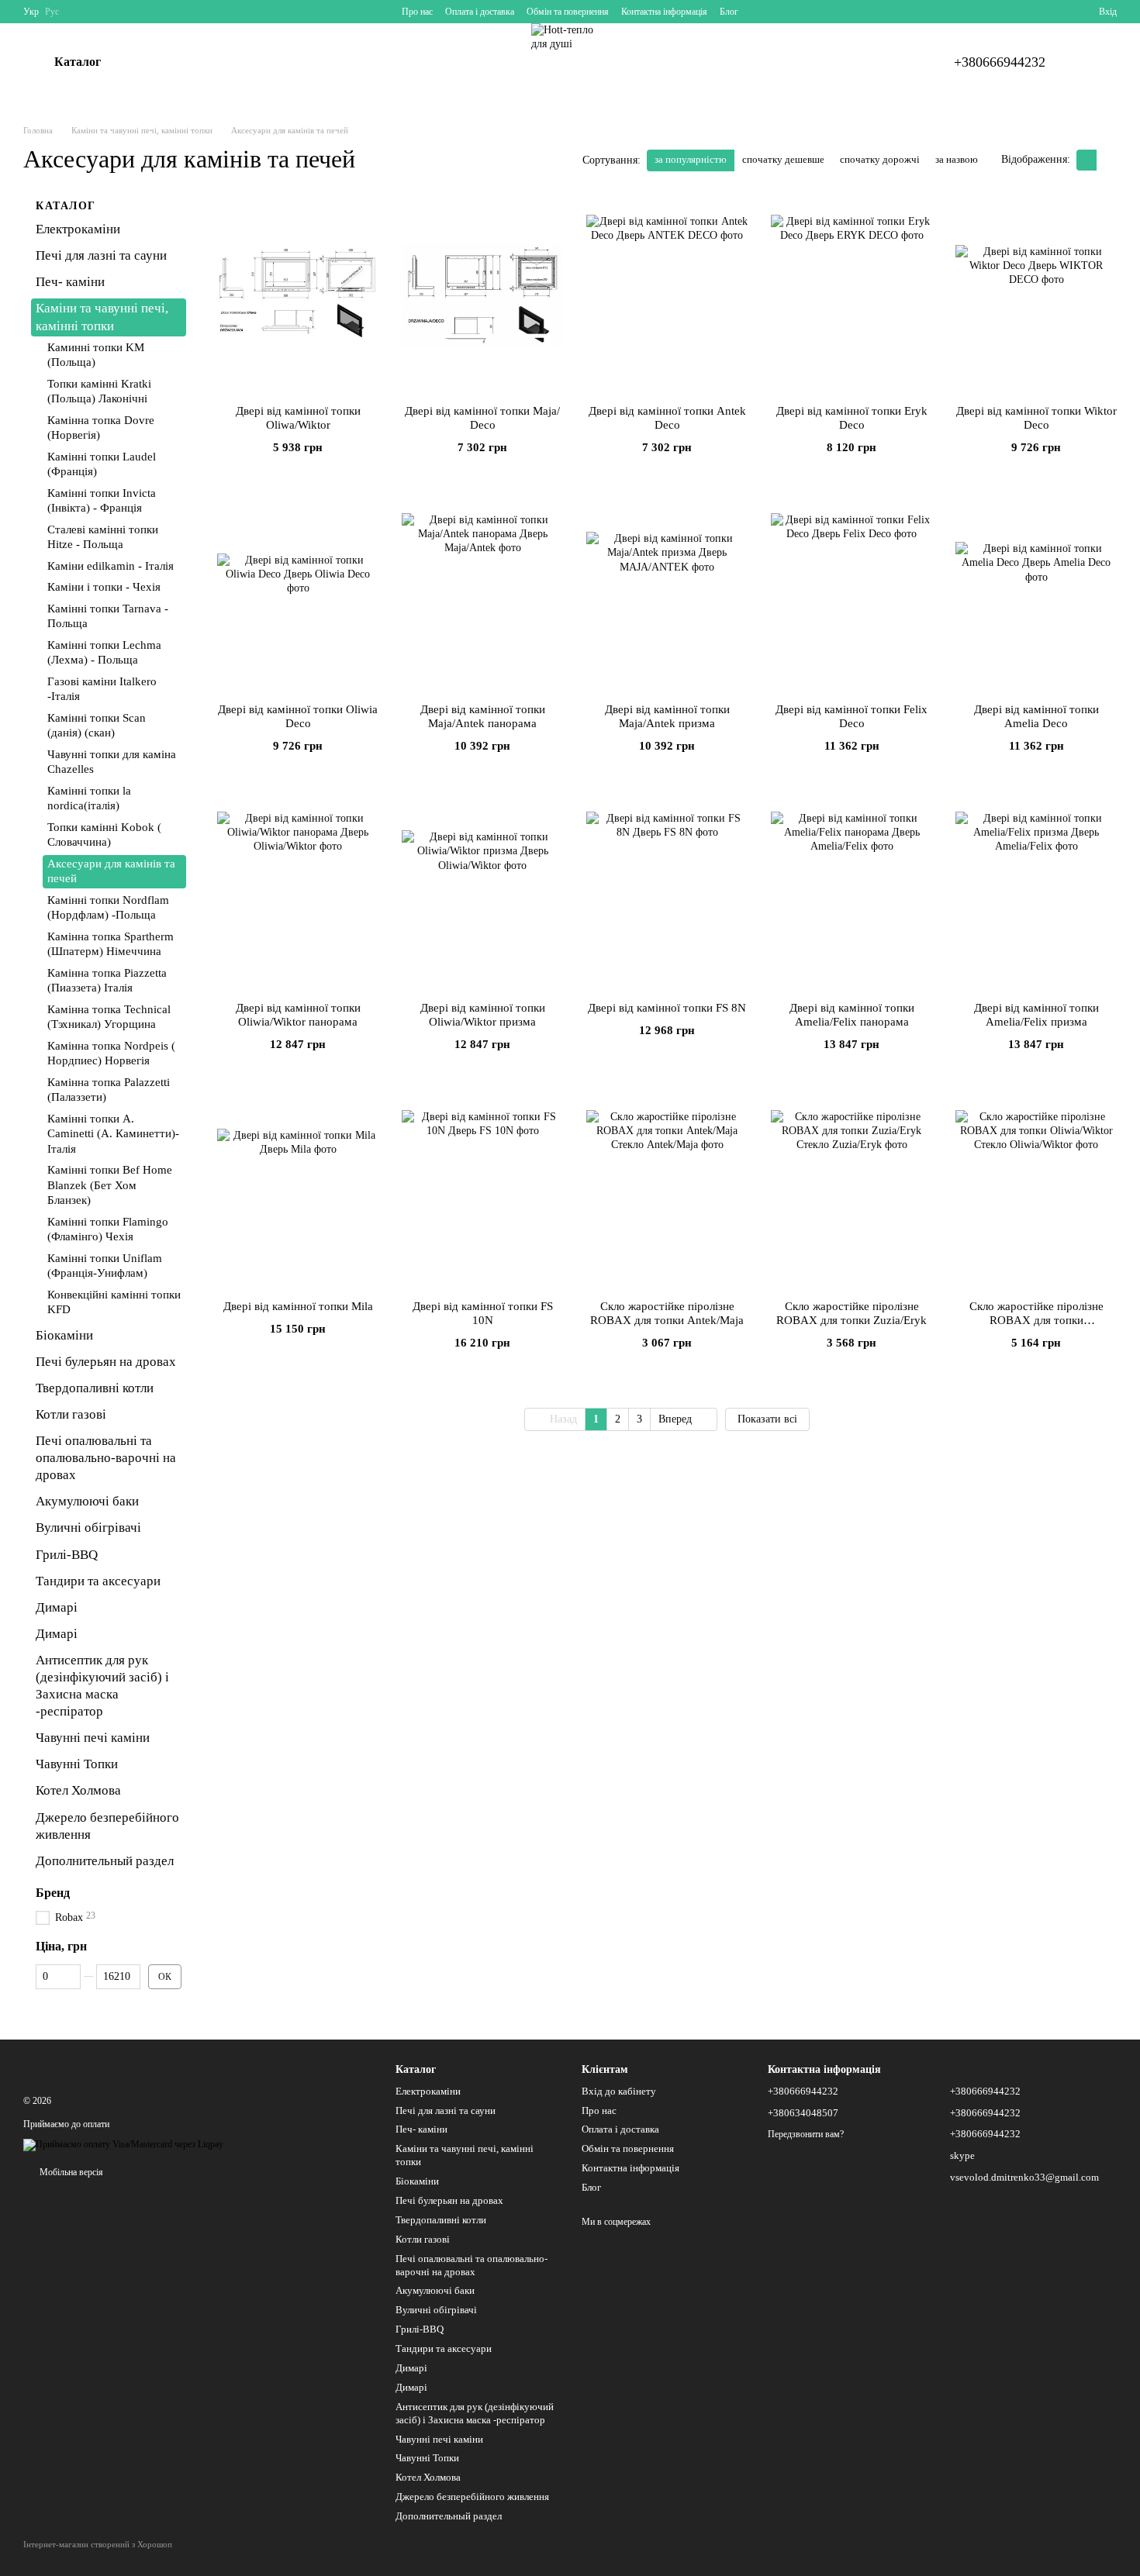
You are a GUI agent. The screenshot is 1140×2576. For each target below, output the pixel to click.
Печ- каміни (70, 282)
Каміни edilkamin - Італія (111, 565)
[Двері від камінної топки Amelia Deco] (1036, 594)
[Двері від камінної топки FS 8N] (667, 892)
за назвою (957, 159)
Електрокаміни (78, 229)
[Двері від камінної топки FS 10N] (482, 1191)
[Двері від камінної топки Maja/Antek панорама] (482, 594)
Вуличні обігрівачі (88, 1528)
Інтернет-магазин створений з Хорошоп (98, 2544)
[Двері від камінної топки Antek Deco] (667, 295)
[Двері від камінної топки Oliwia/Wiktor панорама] (298, 892)
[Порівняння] (1031, 12)
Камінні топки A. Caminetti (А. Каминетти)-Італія (113, 1133)
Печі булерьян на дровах (106, 1362)
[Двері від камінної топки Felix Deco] (852, 594)
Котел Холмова (78, 1790)
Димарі (57, 1607)
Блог (729, 12)
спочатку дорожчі (880, 159)
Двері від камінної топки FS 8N (667, 1008)
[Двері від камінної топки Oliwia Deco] (298, 594)
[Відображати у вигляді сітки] (1086, 160)
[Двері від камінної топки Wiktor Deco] (1036, 295)
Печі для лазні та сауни (101, 255)
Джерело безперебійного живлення (472, 2497)
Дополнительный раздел (105, 1861)
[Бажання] (1059, 12)
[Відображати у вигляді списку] (1107, 160)
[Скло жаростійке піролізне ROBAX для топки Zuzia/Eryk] (852, 1191)
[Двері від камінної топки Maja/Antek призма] (667, 594)
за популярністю (691, 159)
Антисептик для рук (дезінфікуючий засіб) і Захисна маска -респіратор (475, 2413)
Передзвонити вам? (806, 2134)
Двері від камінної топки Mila (298, 1306)
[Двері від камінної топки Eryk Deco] (852, 295)
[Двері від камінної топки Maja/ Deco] (482, 295)
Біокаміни (64, 1335)
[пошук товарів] (160, 62)
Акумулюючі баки (87, 1501)
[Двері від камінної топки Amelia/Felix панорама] (852, 892)
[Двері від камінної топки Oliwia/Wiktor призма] (482, 892)
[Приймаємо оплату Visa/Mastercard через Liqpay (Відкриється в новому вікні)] (123, 2144)
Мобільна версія (70, 2172)
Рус (52, 12)
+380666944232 (1000, 62)
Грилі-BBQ (67, 1554)
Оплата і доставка (480, 12)
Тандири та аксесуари (98, 1580)
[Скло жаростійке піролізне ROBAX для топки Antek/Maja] (667, 1191)
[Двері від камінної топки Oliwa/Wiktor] (298, 295)
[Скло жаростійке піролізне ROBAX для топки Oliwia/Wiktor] (1036, 1191)
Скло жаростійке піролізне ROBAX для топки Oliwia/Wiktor (1036, 1320)
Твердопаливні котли (95, 1388)
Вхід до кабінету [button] (619, 2091)
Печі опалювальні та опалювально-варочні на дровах (106, 1458)
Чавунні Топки (77, 1764)
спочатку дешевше (783, 159)
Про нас (417, 12)
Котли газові (71, 1414)
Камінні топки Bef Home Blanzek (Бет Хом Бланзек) (110, 1185)
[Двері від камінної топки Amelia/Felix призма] (1036, 892)
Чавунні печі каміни (93, 1738)
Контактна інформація (664, 12)
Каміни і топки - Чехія (104, 587)
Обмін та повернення (568, 12)
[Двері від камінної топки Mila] (298, 1191)
